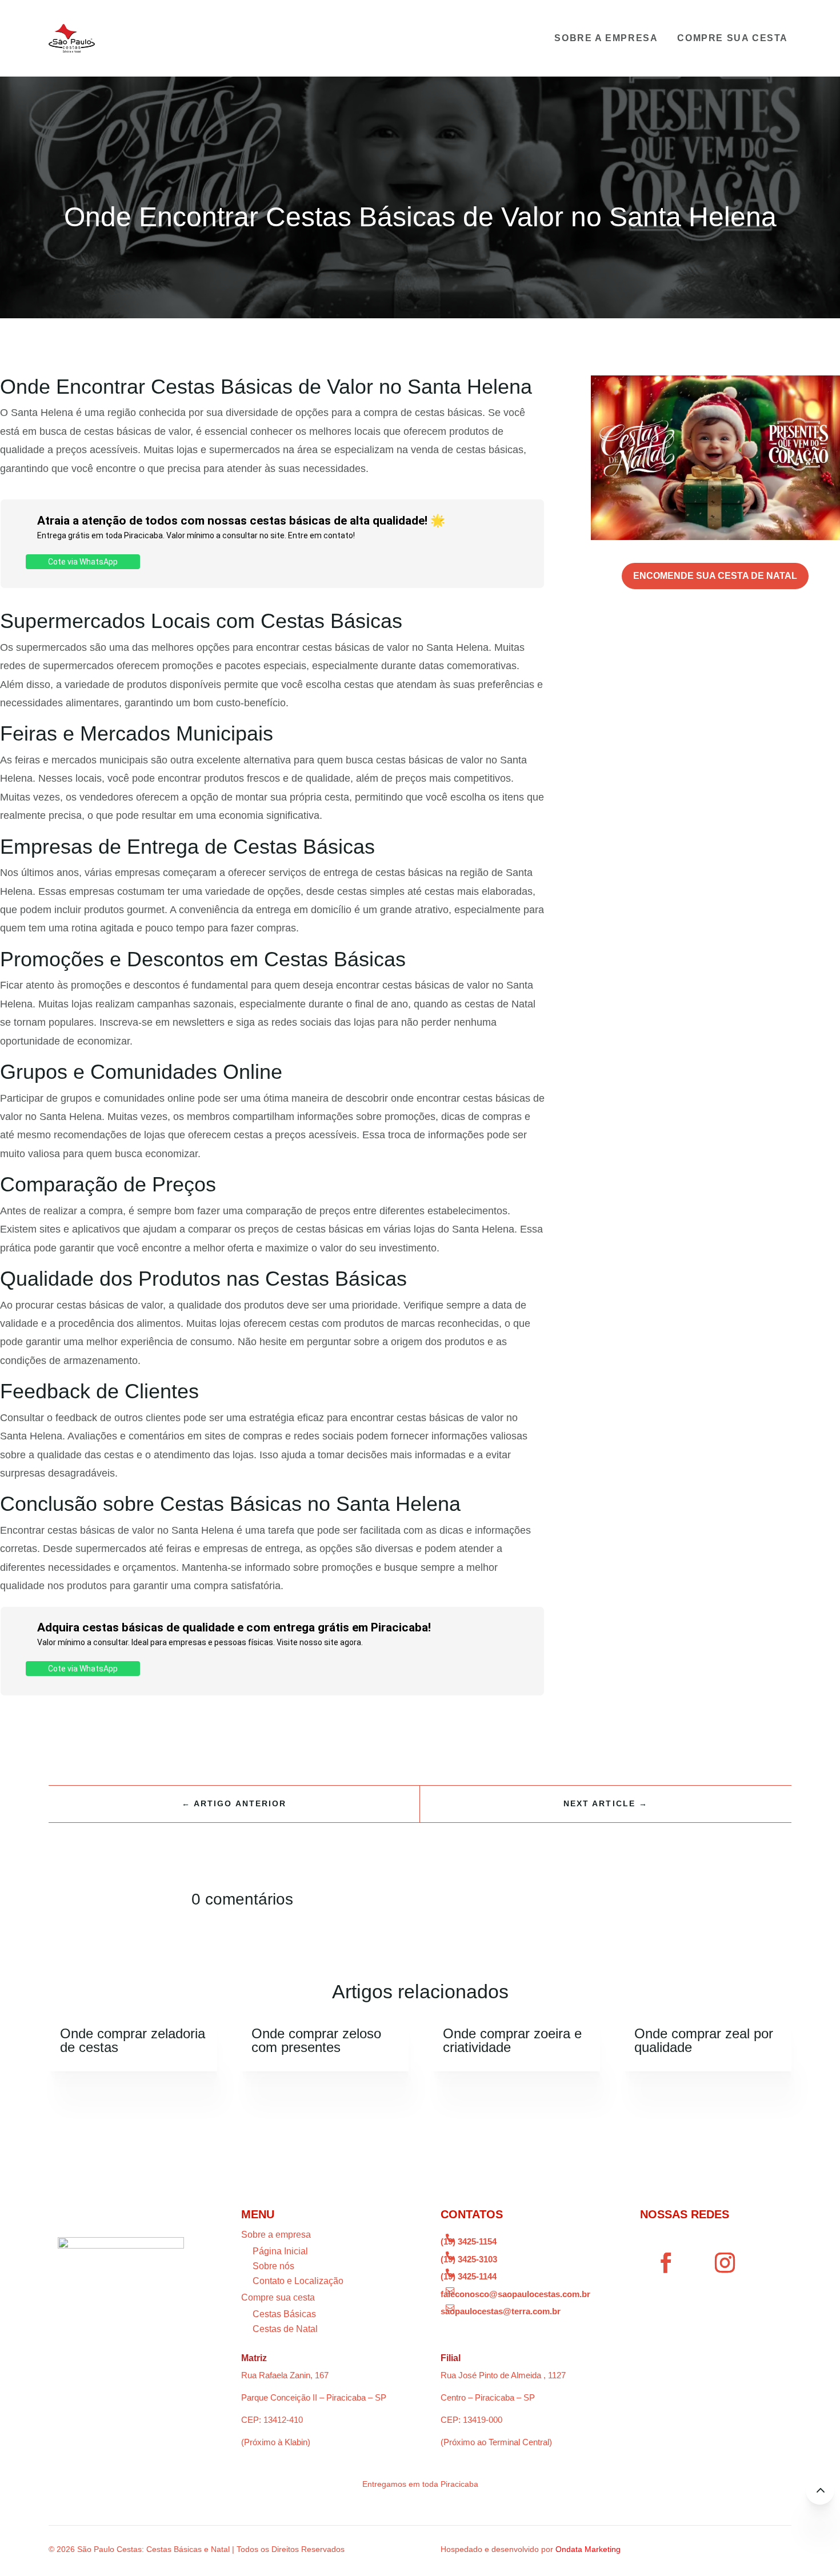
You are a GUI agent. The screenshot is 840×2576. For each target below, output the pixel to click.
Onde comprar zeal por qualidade (704, 2040)
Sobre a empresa (606, 38)
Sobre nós (273, 2266)
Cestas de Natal (285, 2329)
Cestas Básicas (284, 2314)
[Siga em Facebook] (666, 2263)
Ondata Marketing (588, 2549)
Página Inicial (280, 2251)
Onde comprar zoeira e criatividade (512, 2040)
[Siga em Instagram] (725, 2263)
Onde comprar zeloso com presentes (316, 2040)
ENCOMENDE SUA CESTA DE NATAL (715, 576)
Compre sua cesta (733, 38)
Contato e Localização (298, 2281)
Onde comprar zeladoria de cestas (133, 2040)
